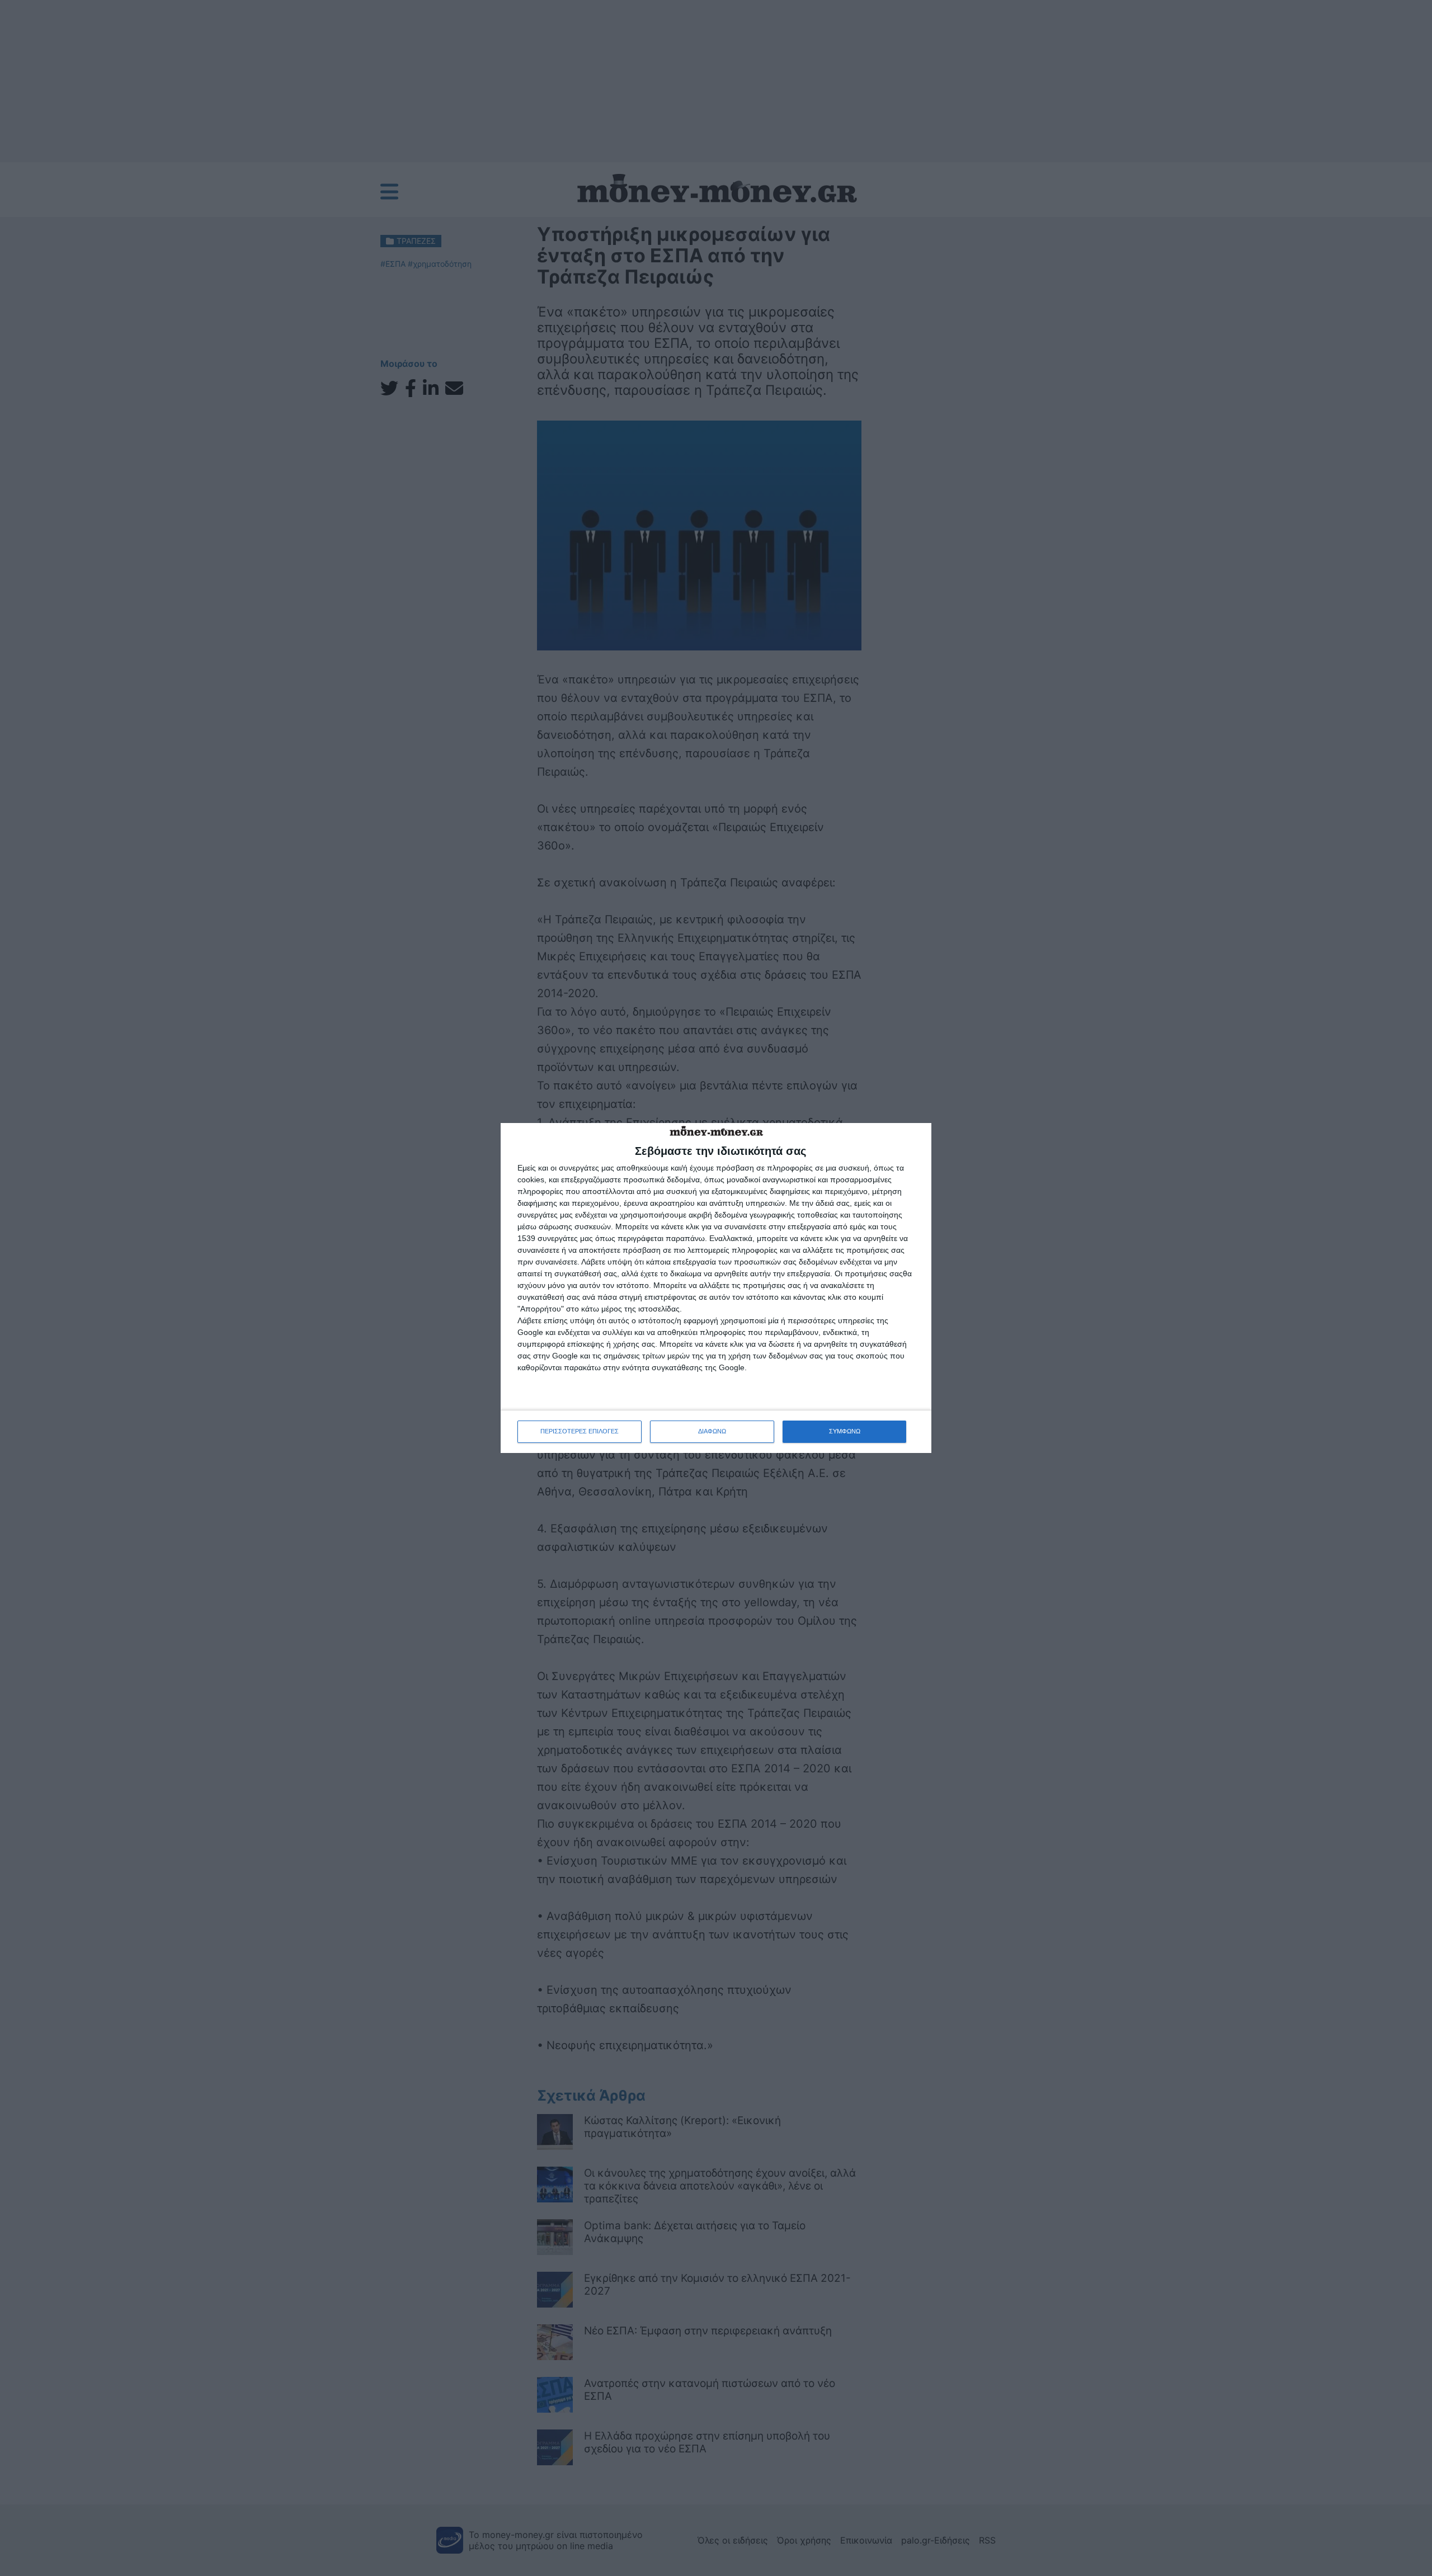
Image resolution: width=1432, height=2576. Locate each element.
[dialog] (716, 1288)
